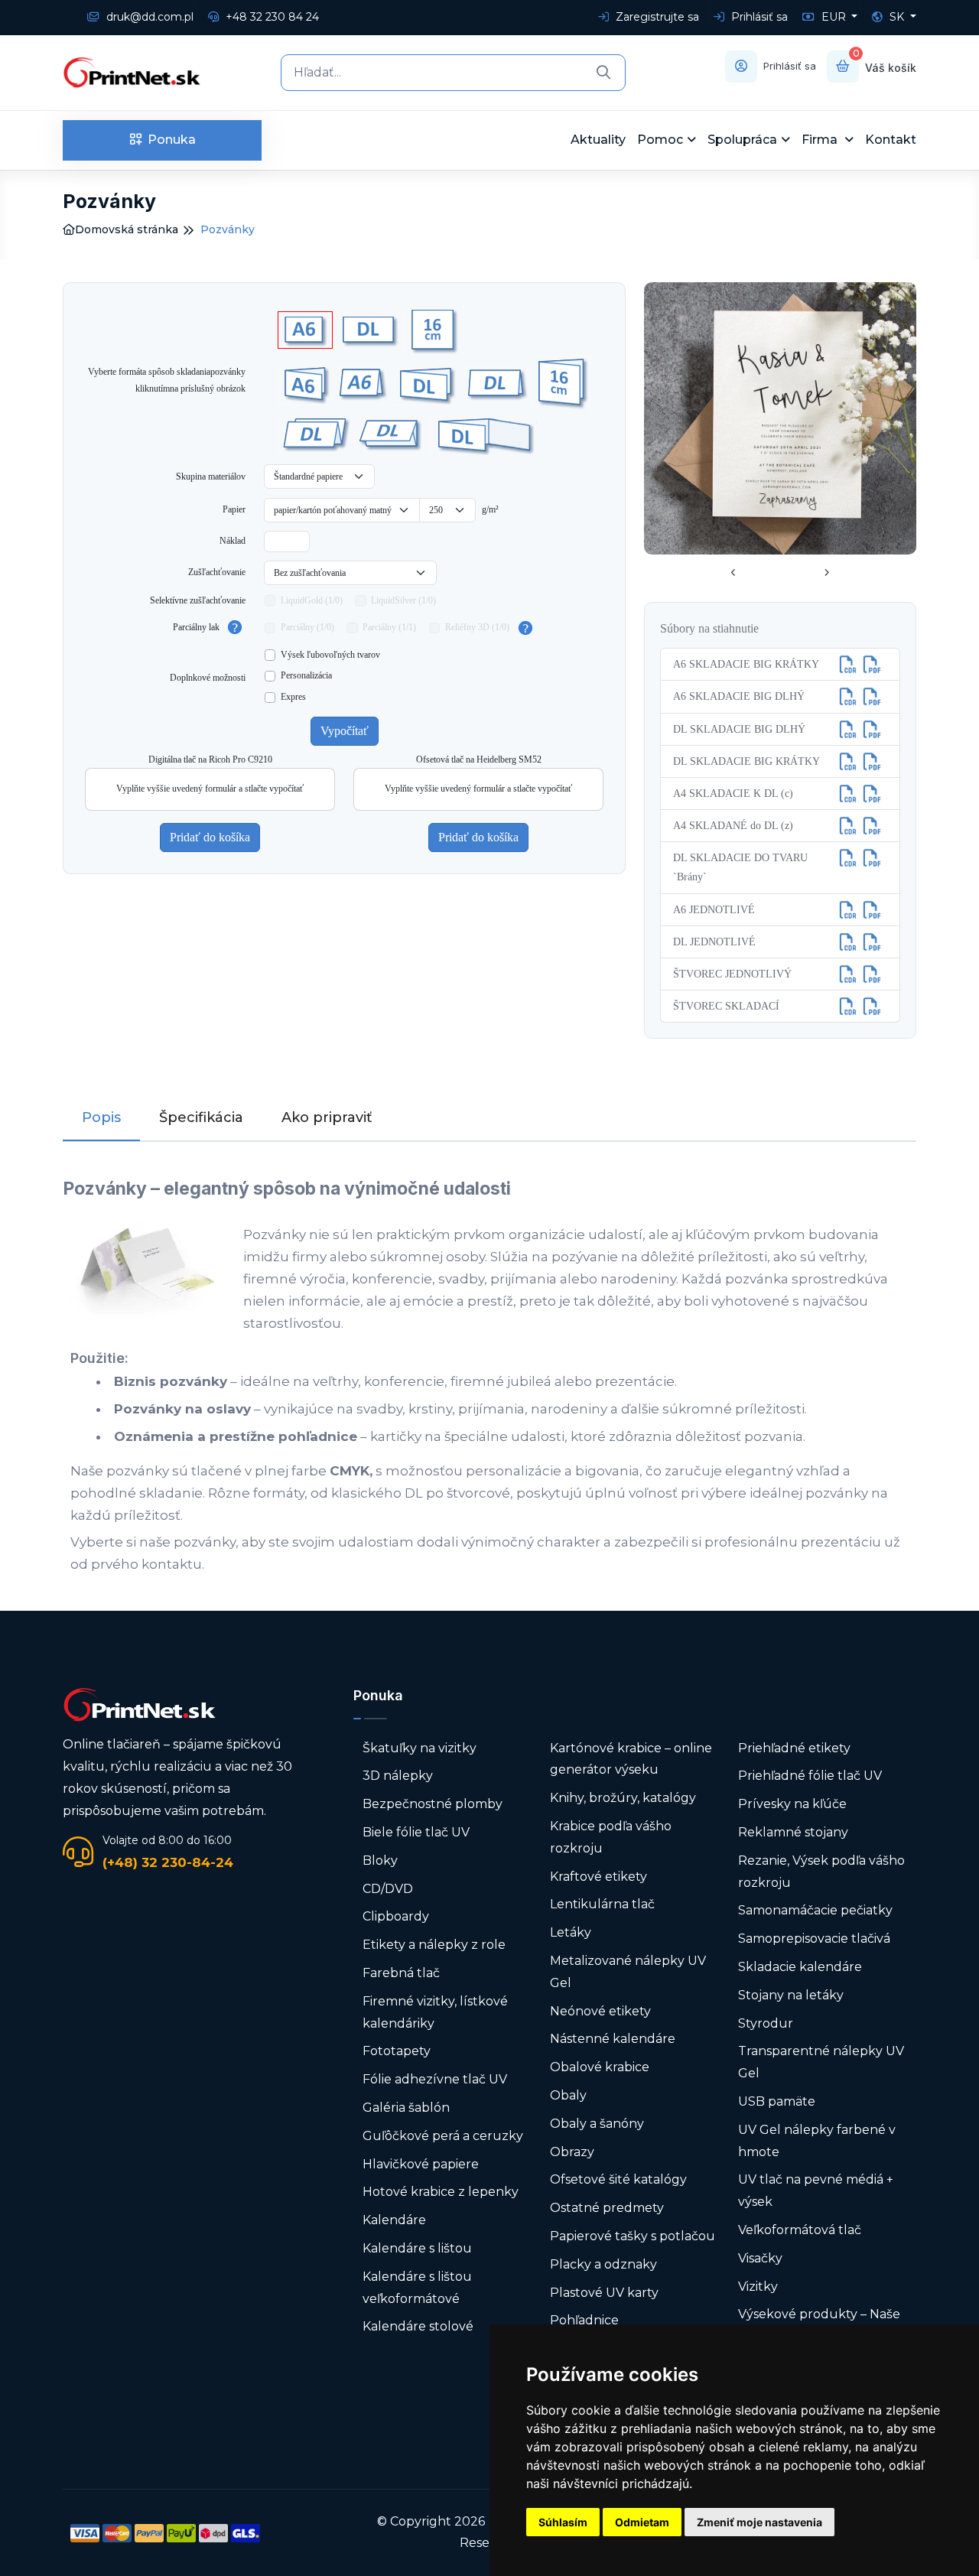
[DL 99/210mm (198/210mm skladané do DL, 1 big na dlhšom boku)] (496, 384)
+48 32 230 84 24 (271, 17)
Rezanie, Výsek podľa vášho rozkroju (821, 1872)
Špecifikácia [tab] (201, 1117)
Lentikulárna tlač (602, 1904)
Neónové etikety (600, 2011)
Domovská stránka (127, 229)
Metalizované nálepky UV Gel (628, 1972)
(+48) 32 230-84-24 (168, 1862)
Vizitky (758, 2287)
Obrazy (572, 2152)
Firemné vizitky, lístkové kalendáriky (435, 2012)
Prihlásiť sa (758, 17)
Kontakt (891, 140)
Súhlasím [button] (563, 2522)
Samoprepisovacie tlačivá (814, 1939)
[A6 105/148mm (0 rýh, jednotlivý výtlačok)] (305, 330)
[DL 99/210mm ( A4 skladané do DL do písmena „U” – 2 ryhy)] (391, 435)
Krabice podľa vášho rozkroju (611, 1837)
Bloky (380, 1860)
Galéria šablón (406, 2108)
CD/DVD (388, 1889)
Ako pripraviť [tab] (327, 1117)
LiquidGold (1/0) (312, 600)
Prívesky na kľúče (792, 1804)
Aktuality (598, 140)
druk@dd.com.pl (148, 17)
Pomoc (660, 140)
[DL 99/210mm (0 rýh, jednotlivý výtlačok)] (369, 330)
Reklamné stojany (793, 1832)
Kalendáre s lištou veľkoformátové (417, 2288)
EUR (834, 17)
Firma (821, 140)
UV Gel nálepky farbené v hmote (817, 2141)
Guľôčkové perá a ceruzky (443, 2136)
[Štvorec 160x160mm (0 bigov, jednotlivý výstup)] (434, 330)
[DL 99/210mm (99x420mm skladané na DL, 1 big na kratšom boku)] (426, 384)
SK (897, 17)
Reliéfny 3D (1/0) (477, 627)
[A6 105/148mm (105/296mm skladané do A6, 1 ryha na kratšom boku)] (305, 384)
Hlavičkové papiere (421, 2164)
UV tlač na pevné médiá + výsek (816, 2191)
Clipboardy (396, 1916)
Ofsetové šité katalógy (620, 2179)
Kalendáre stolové (418, 2326)
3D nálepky (398, 1776)
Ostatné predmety (607, 2208)
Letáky (571, 1932)
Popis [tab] (101, 1117)
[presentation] (733, 574)
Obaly (568, 2095)
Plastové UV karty (606, 2293)
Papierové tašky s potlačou (633, 2236)
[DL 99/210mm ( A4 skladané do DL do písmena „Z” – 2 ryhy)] (315, 435)
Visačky (760, 2258)
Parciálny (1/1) (389, 627)
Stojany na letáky (791, 1995)
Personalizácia (306, 675)
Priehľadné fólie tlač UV (810, 1776)
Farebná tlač (401, 1973)
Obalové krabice (600, 2067)
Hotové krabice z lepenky (441, 2192)
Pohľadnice (584, 2320)
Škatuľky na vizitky (420, 1748)
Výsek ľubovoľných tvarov (330, 655)
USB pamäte (777, 2101)
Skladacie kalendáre (800, 1967)
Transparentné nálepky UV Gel (821, 2062)
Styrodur (766, 2023)
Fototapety (397, 2051)
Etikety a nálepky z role (434, 1945)
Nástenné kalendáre (613, 2039)
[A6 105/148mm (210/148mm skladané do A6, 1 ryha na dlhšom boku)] (363, 384)
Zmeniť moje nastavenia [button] (759, 2522)
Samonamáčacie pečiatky (815, 1910)
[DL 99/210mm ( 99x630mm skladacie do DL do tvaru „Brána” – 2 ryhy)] (484, 435)
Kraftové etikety (598, 1877)
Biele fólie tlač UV (416, 1832)
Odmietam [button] (642, 2522)
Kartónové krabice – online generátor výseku (631, 1759)
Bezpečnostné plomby (433, 1804)
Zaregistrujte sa (656, 17)
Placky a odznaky (603, 2264)
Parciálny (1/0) (307, 627)
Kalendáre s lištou (417, 2248)
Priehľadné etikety (794, 1748)
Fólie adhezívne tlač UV (435, 2079)
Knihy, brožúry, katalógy (623, 1798)
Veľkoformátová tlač (800, 2230)
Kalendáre (394, 2220)
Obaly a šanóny (597, 2124)
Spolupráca (742, 140)
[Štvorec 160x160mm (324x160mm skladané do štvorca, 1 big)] (561, 385)
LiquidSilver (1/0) (403, 600)
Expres (293, 697)
